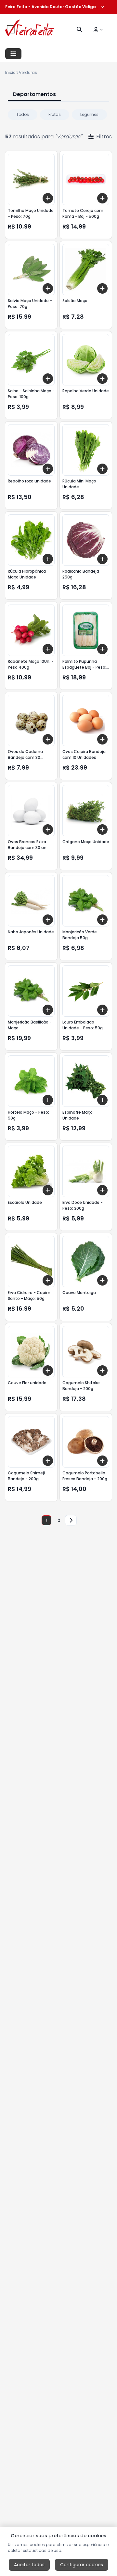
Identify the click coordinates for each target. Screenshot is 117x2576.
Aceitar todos (29, 2565)
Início (10, 72)
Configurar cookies (82, 2565)
